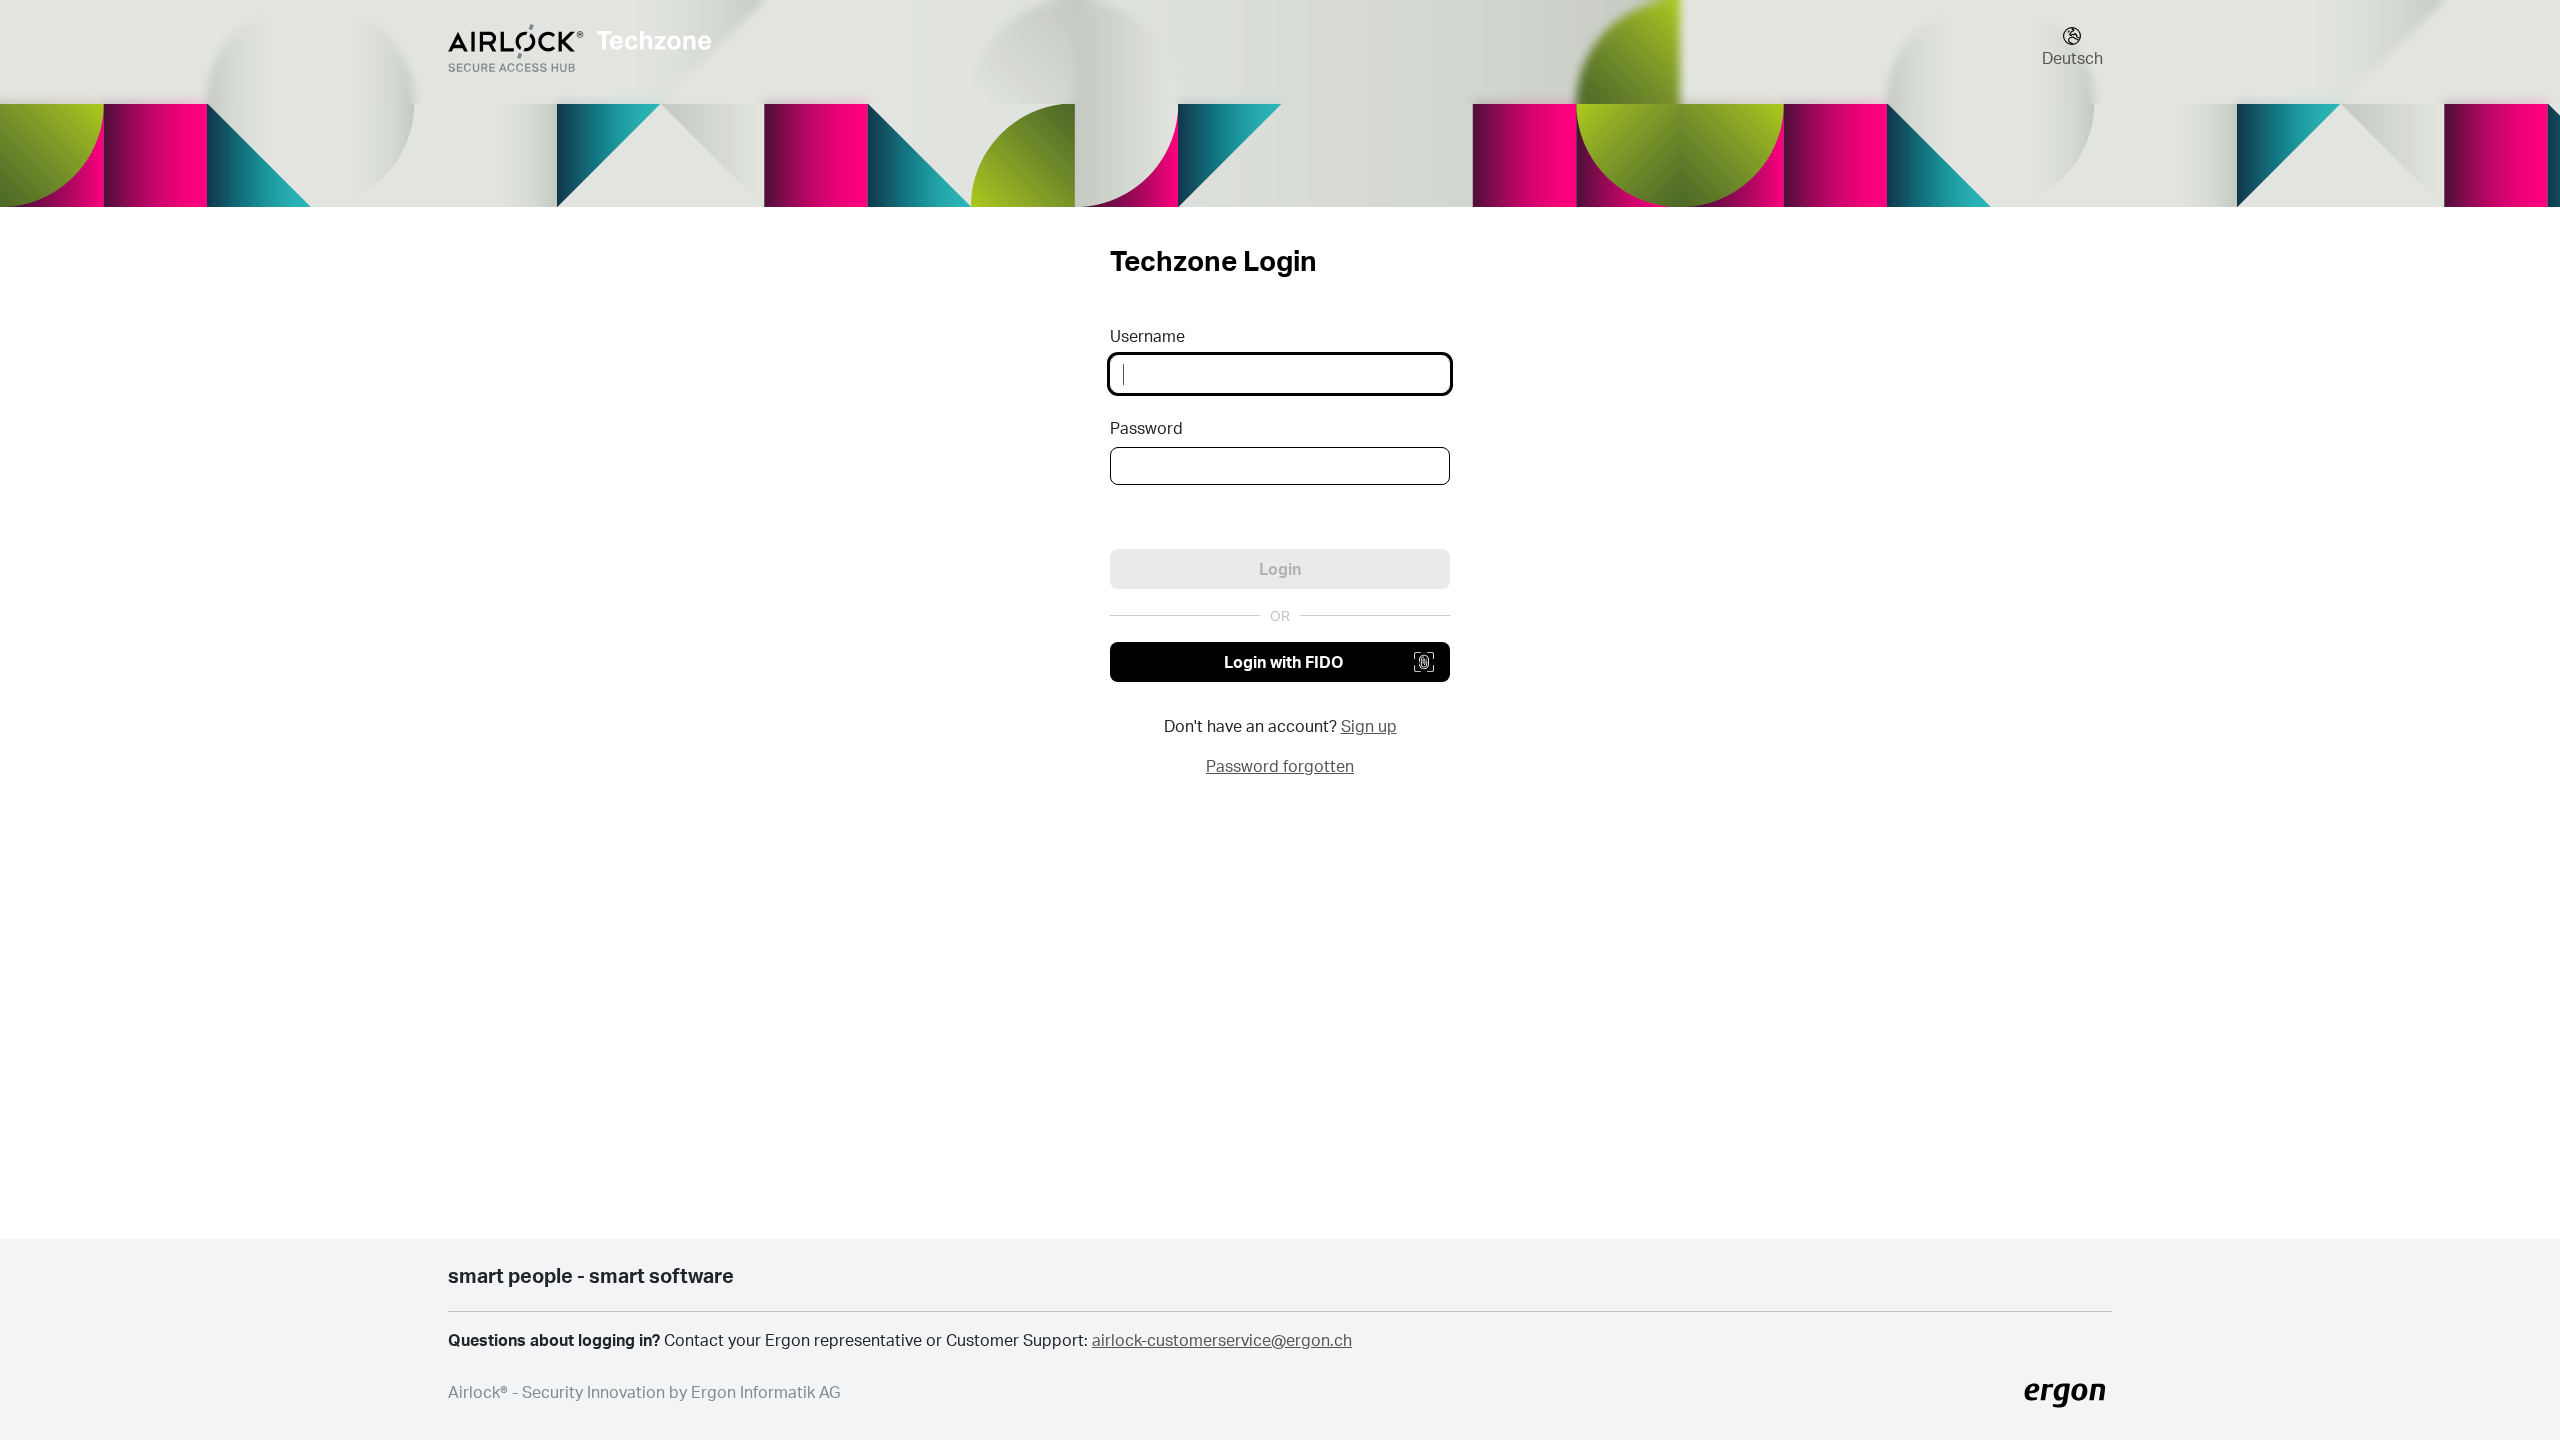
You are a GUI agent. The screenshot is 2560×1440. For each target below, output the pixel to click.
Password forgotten (1280, 765)
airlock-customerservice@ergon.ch (1222, 1339)
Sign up (1369, 725)
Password (1146, 427)
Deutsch (2072, 57)
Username (1147, 335)
